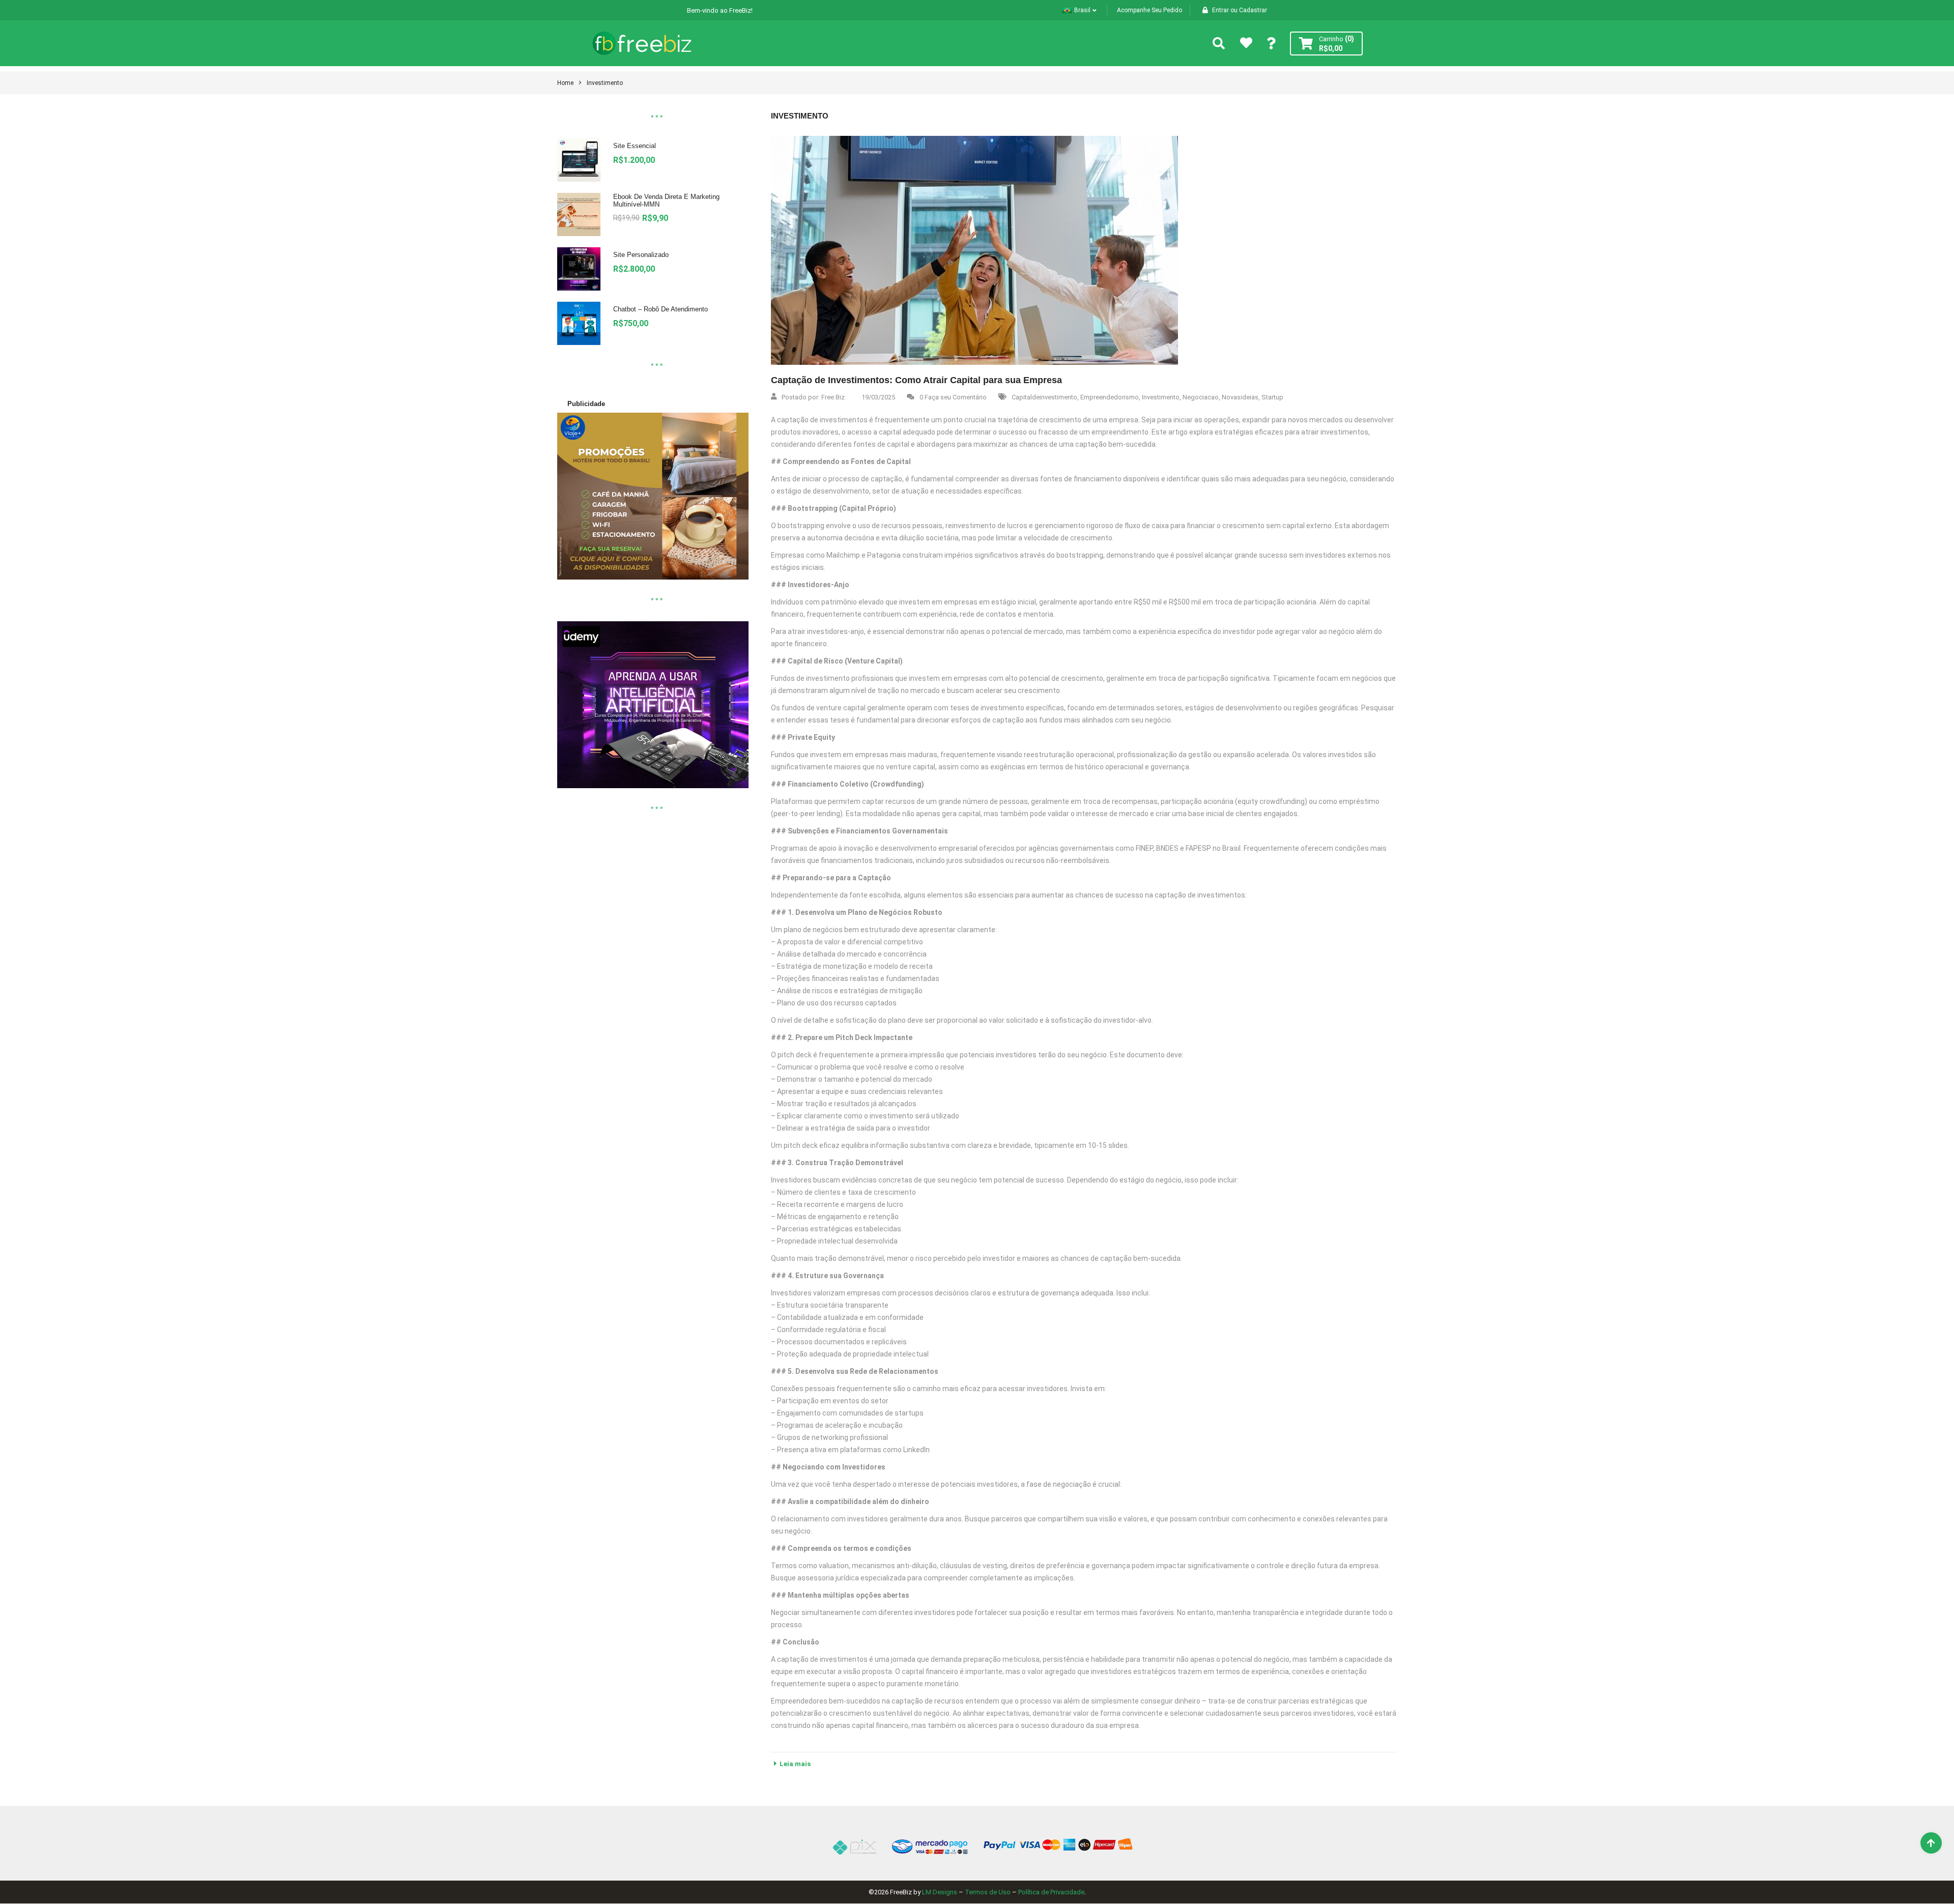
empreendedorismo (1110, 397)
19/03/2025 (878, 397)
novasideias (1240, 397)
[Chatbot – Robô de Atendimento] (579, 323)
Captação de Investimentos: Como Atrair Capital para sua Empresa (916, 380)
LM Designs (940, 1892)
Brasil (1082, 10)
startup (1272, 397)
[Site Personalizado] (579, 269)
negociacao (1201, 397)
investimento (605, 83)
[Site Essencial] (579, 160)
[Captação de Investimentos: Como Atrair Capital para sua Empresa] (974, 250)
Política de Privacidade (1051, 1892)
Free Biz (833, 397)
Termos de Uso (988, 1892)
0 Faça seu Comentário (953, 397)
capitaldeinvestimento (1044, 397)
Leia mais (795, 1764)
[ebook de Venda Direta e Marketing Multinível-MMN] (579, 214)
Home (565, 83)
